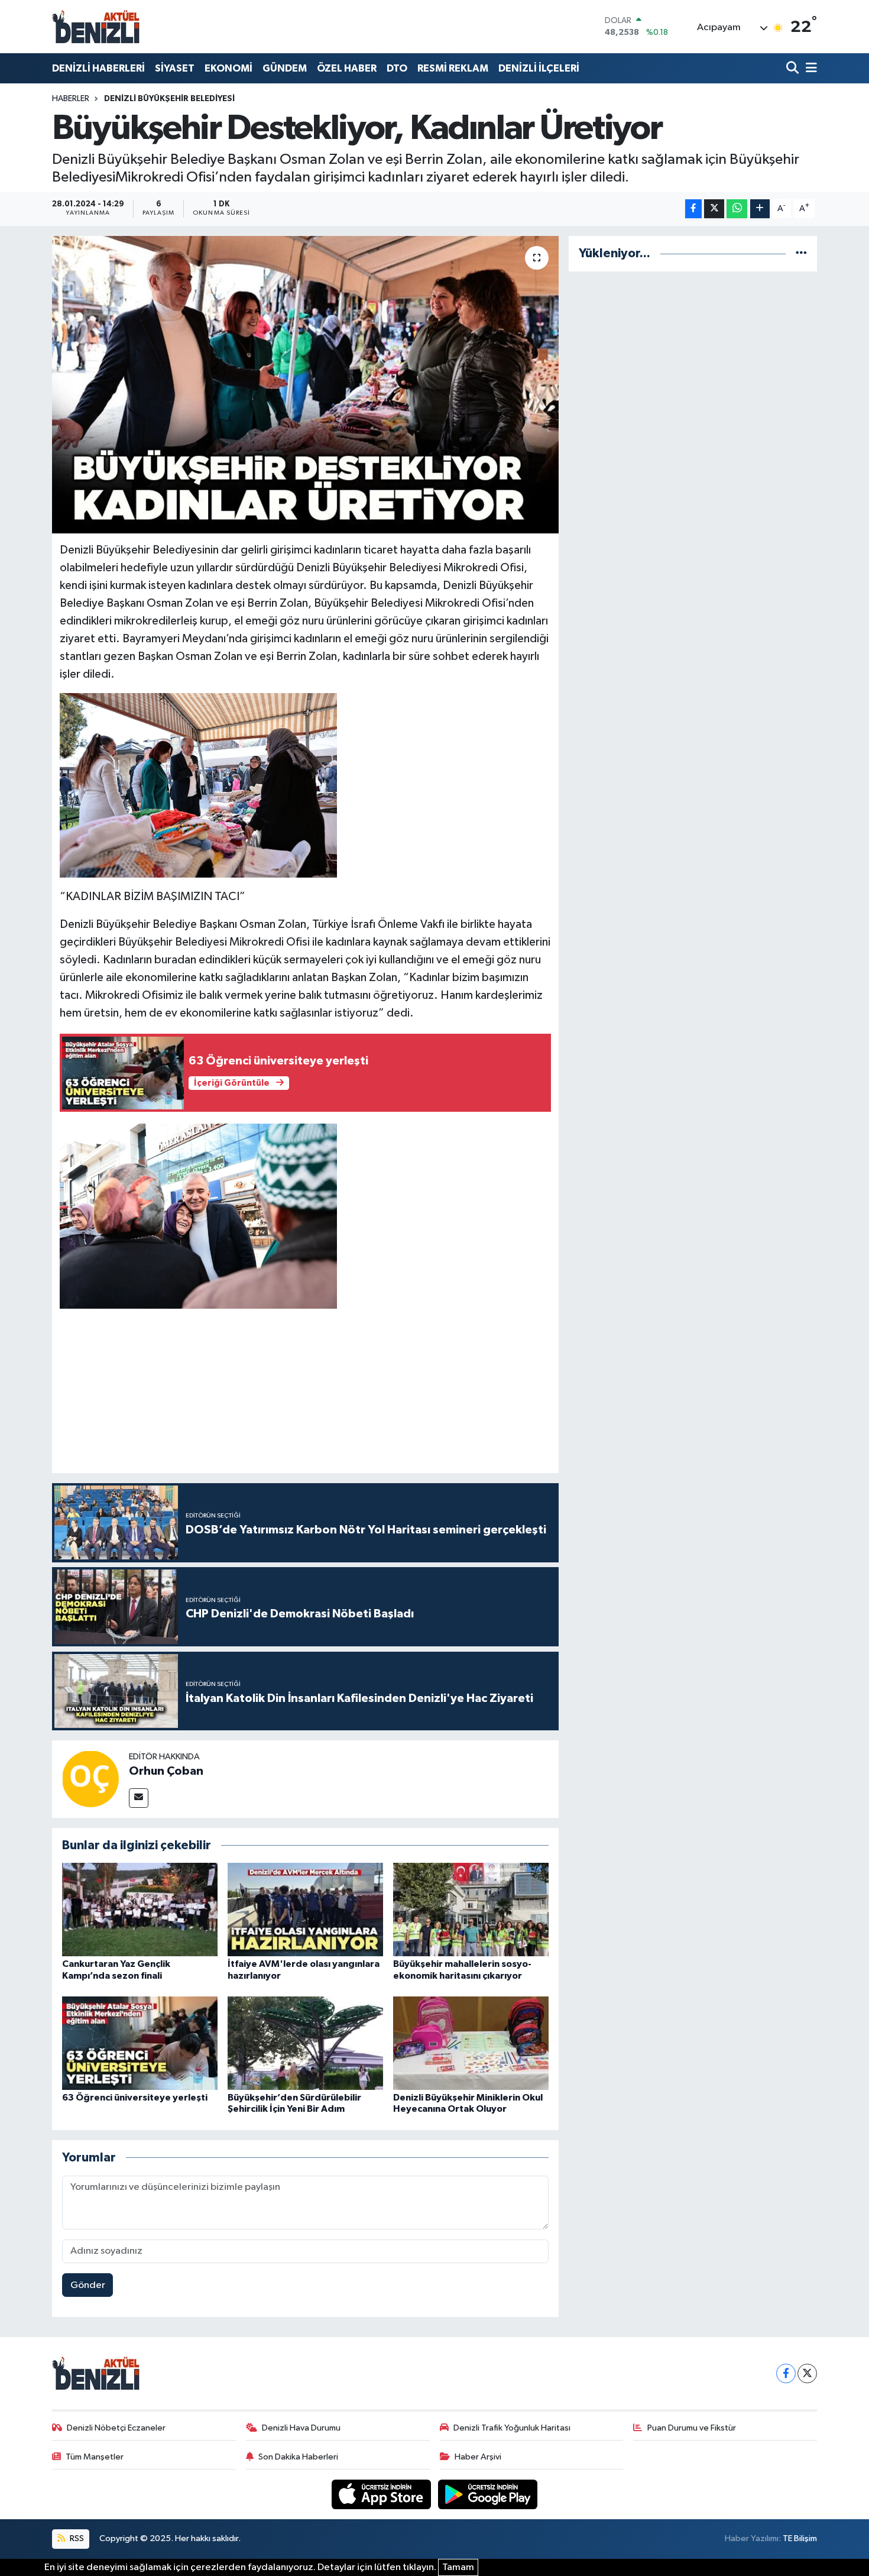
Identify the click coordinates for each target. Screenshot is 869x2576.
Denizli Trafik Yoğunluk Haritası (512, 2428)
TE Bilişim (800, 2538)
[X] (807, 2373)
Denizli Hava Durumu (301, 2428)
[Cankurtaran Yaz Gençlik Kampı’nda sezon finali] (140, 1909)
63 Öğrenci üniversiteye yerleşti (135, 2098)
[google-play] (488, 2494)
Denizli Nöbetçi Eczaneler (116, 2428)
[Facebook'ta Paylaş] (693, 209)
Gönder (88, 2285)
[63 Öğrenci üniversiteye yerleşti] (140, 2043)
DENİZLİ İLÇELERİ (539, 68)
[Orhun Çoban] (90, 1779)
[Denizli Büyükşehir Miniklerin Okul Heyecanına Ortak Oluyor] (471, 2043)
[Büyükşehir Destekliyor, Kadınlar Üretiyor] (305, 384)
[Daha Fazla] (760, 209)
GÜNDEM (285, 68)
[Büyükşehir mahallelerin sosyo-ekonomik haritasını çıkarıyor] (471, 1909)
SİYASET (175, 68)
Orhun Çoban (166, 1771)
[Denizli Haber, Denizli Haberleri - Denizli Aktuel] (96, 27)
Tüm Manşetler (95, 2457)
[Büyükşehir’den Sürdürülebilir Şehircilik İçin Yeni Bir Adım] (305, 2043)
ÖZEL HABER (347, 68)
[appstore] (382, 2494)
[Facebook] (786, 2373)
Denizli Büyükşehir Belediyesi (169, 99)
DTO (397, 68)
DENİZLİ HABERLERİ (98, 68)
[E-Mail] (139, 1798)
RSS (76, 2538)
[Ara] (794, 68)
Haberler (71, 99)
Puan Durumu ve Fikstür (692, 2428)
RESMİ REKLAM (453, 68)
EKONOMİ (228, 68)
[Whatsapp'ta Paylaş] (737, 209)
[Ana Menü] (809, 68)
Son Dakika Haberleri (298, 2457)
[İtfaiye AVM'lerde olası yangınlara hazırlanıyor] (305, 1909)
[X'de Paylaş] (714, 209)
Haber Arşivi (478, 2457)
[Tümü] (801, 253)
